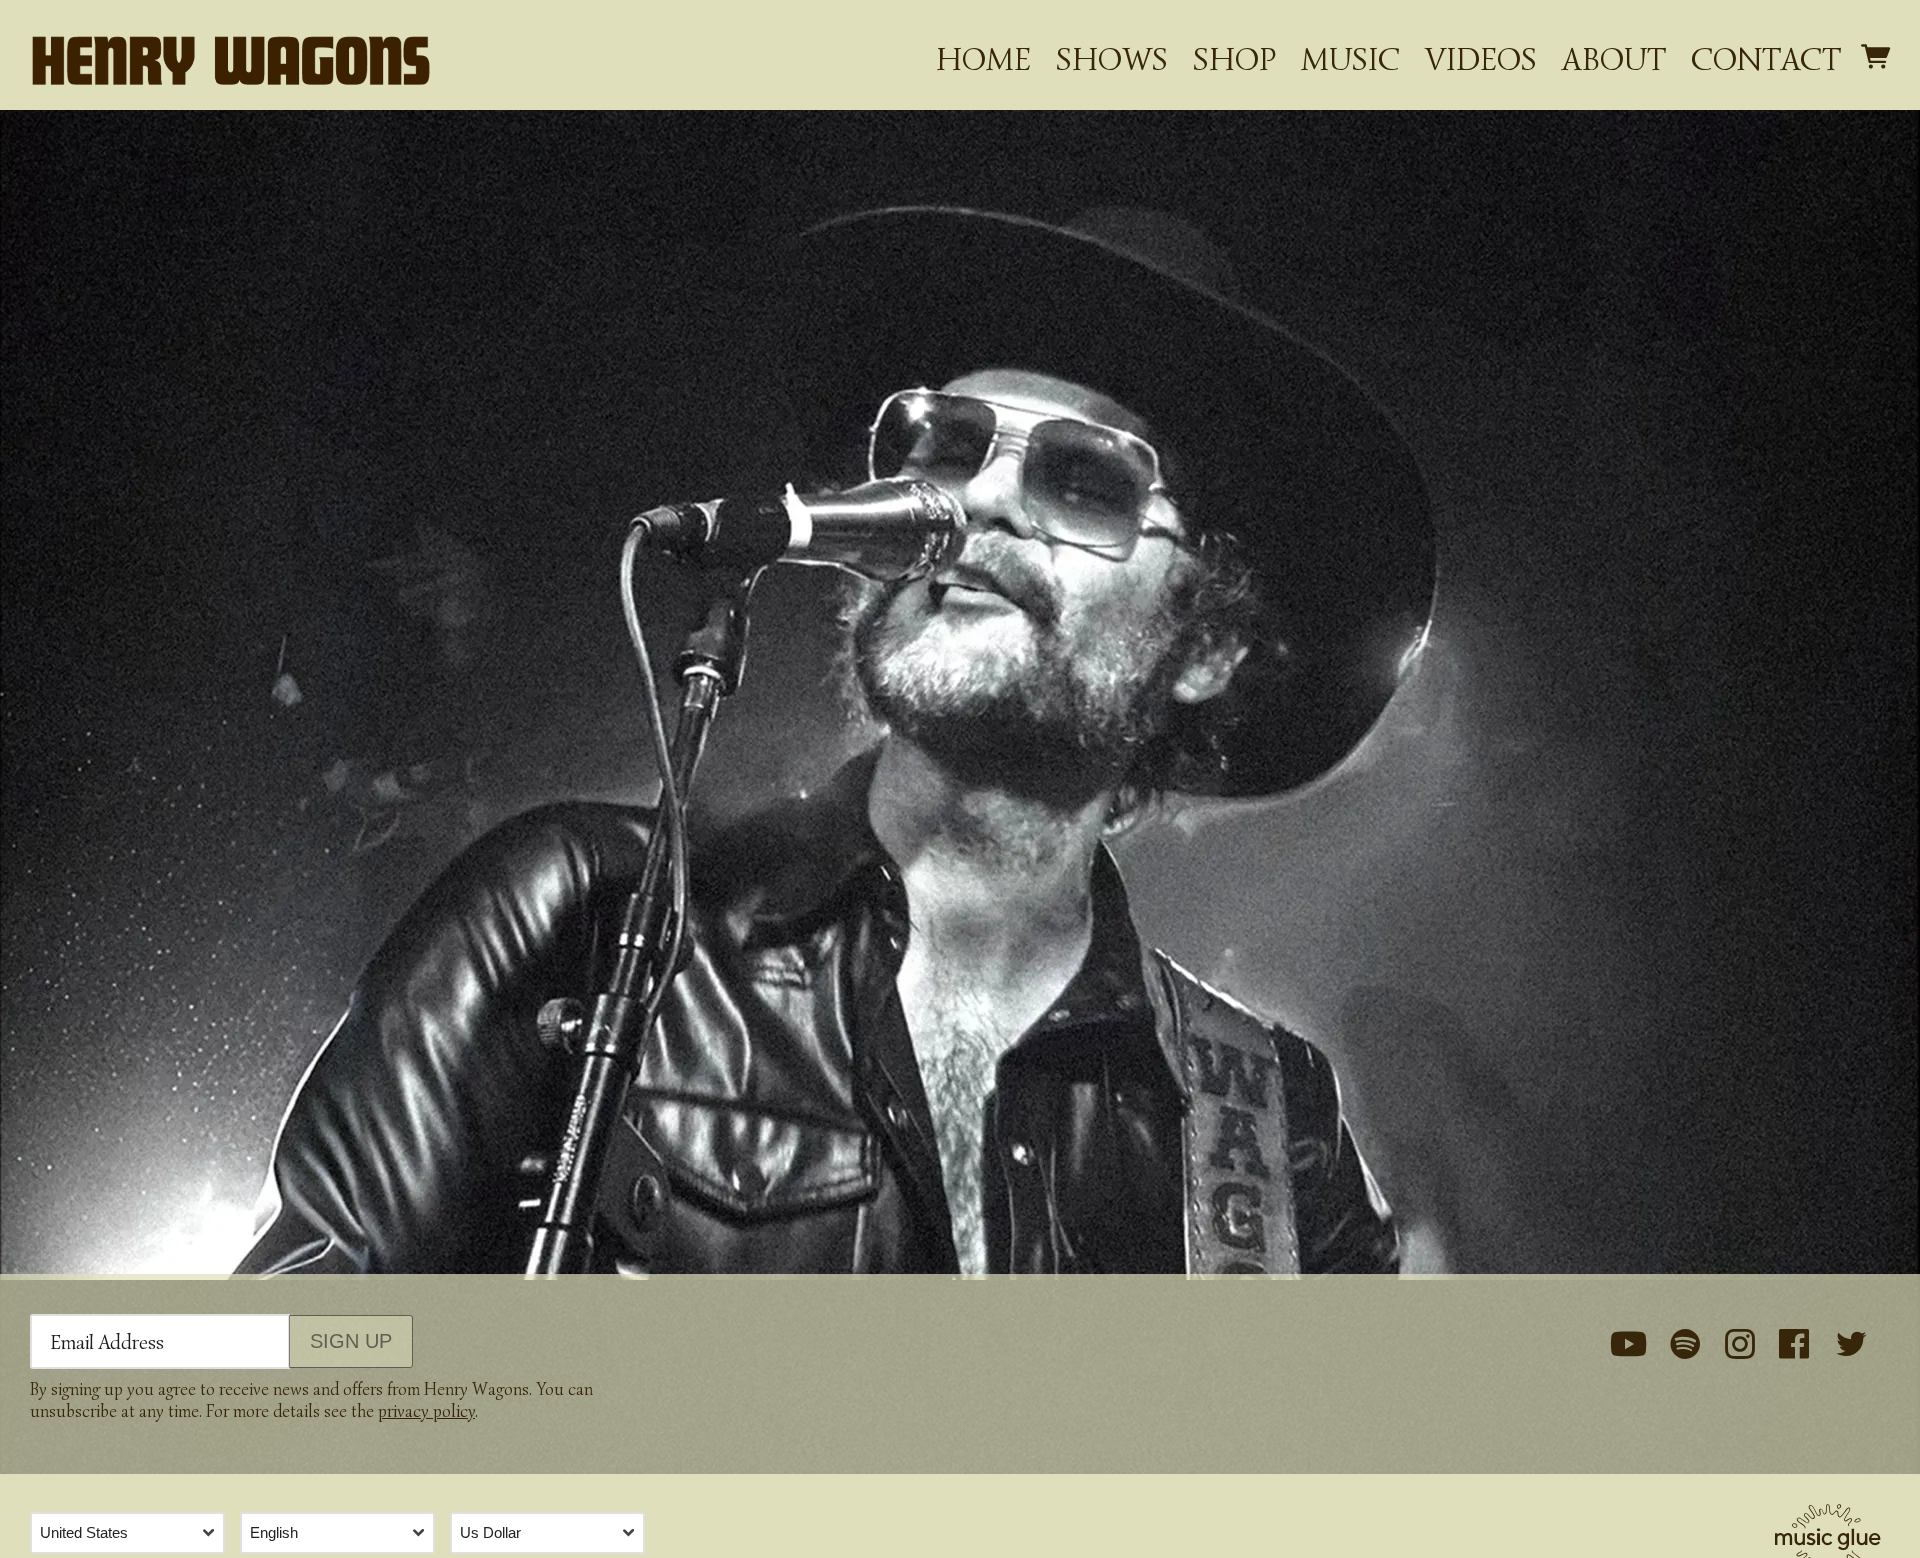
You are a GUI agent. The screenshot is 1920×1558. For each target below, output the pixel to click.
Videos (1481, 59)
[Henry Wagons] (230, 60)
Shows (1112, 59)
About (1614, 59)
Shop (1234, 59)
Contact (1766, 59)
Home (983, 59)
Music (1350, 59)
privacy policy (426, 1411)
